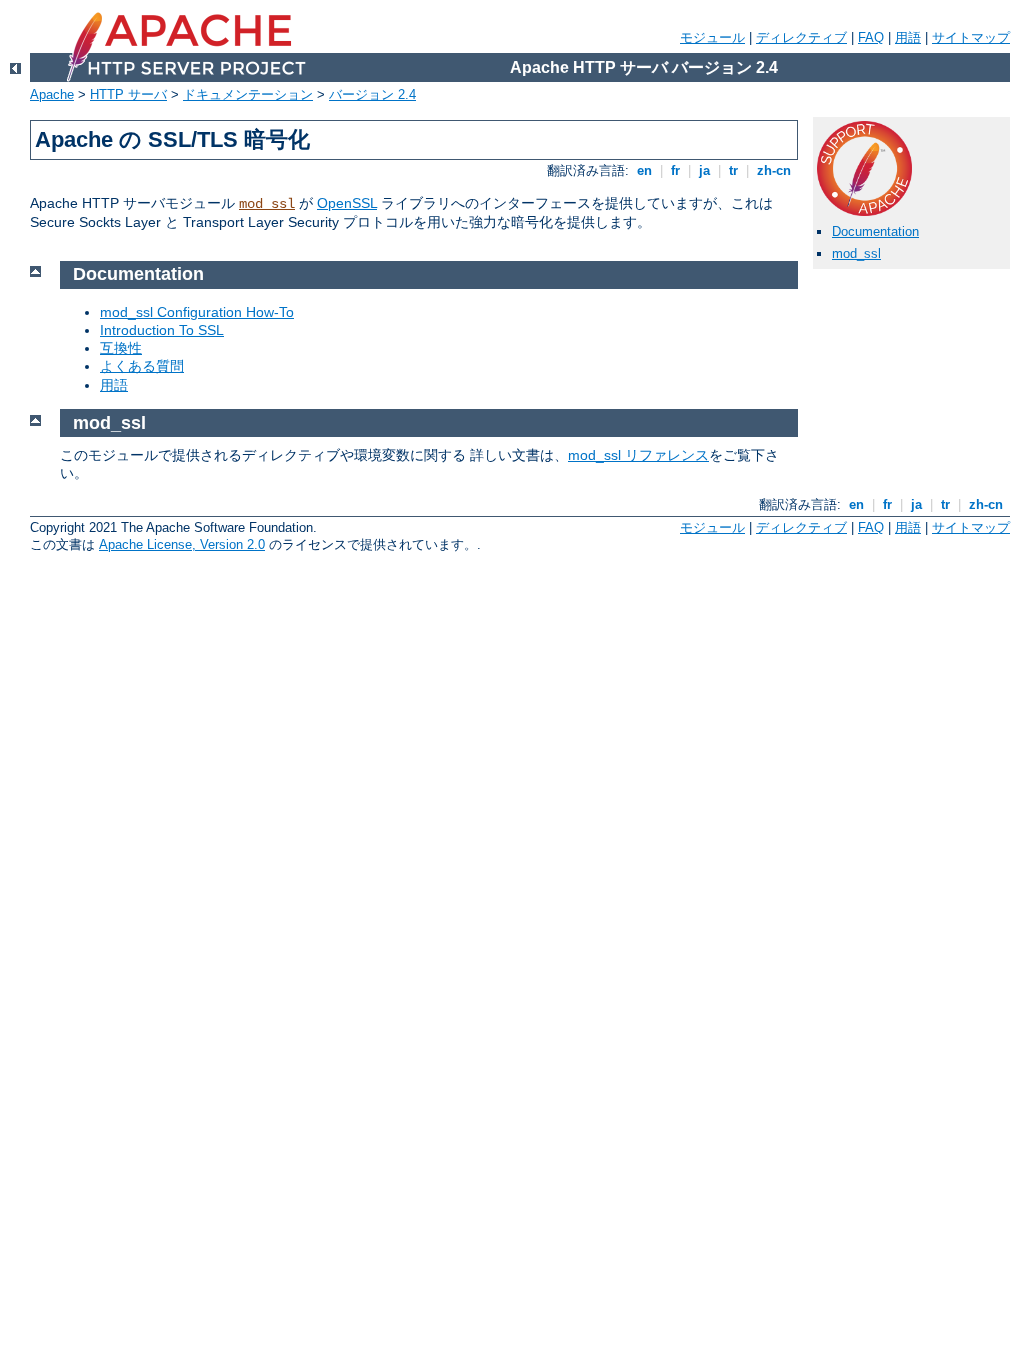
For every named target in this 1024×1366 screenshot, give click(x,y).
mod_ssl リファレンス (638, 455)
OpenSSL (347, 203)
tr (733, 170)
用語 (908, 37)
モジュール (712, 37)
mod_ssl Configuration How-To (197, 312)
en (644, 170)
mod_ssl (267, 204)
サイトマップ (971, 37)
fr (675, 170)
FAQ (871, 37)
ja (704, 170)
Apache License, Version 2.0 (182, 544)
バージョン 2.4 (372, 94)
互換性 (121, 348)
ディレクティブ (801, 37)
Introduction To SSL (162, 330)
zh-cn (774, 170)
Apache (52, 94)
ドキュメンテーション (248, 94)
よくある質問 (142, 366)
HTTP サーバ (128, 94)
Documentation (875, 231)
